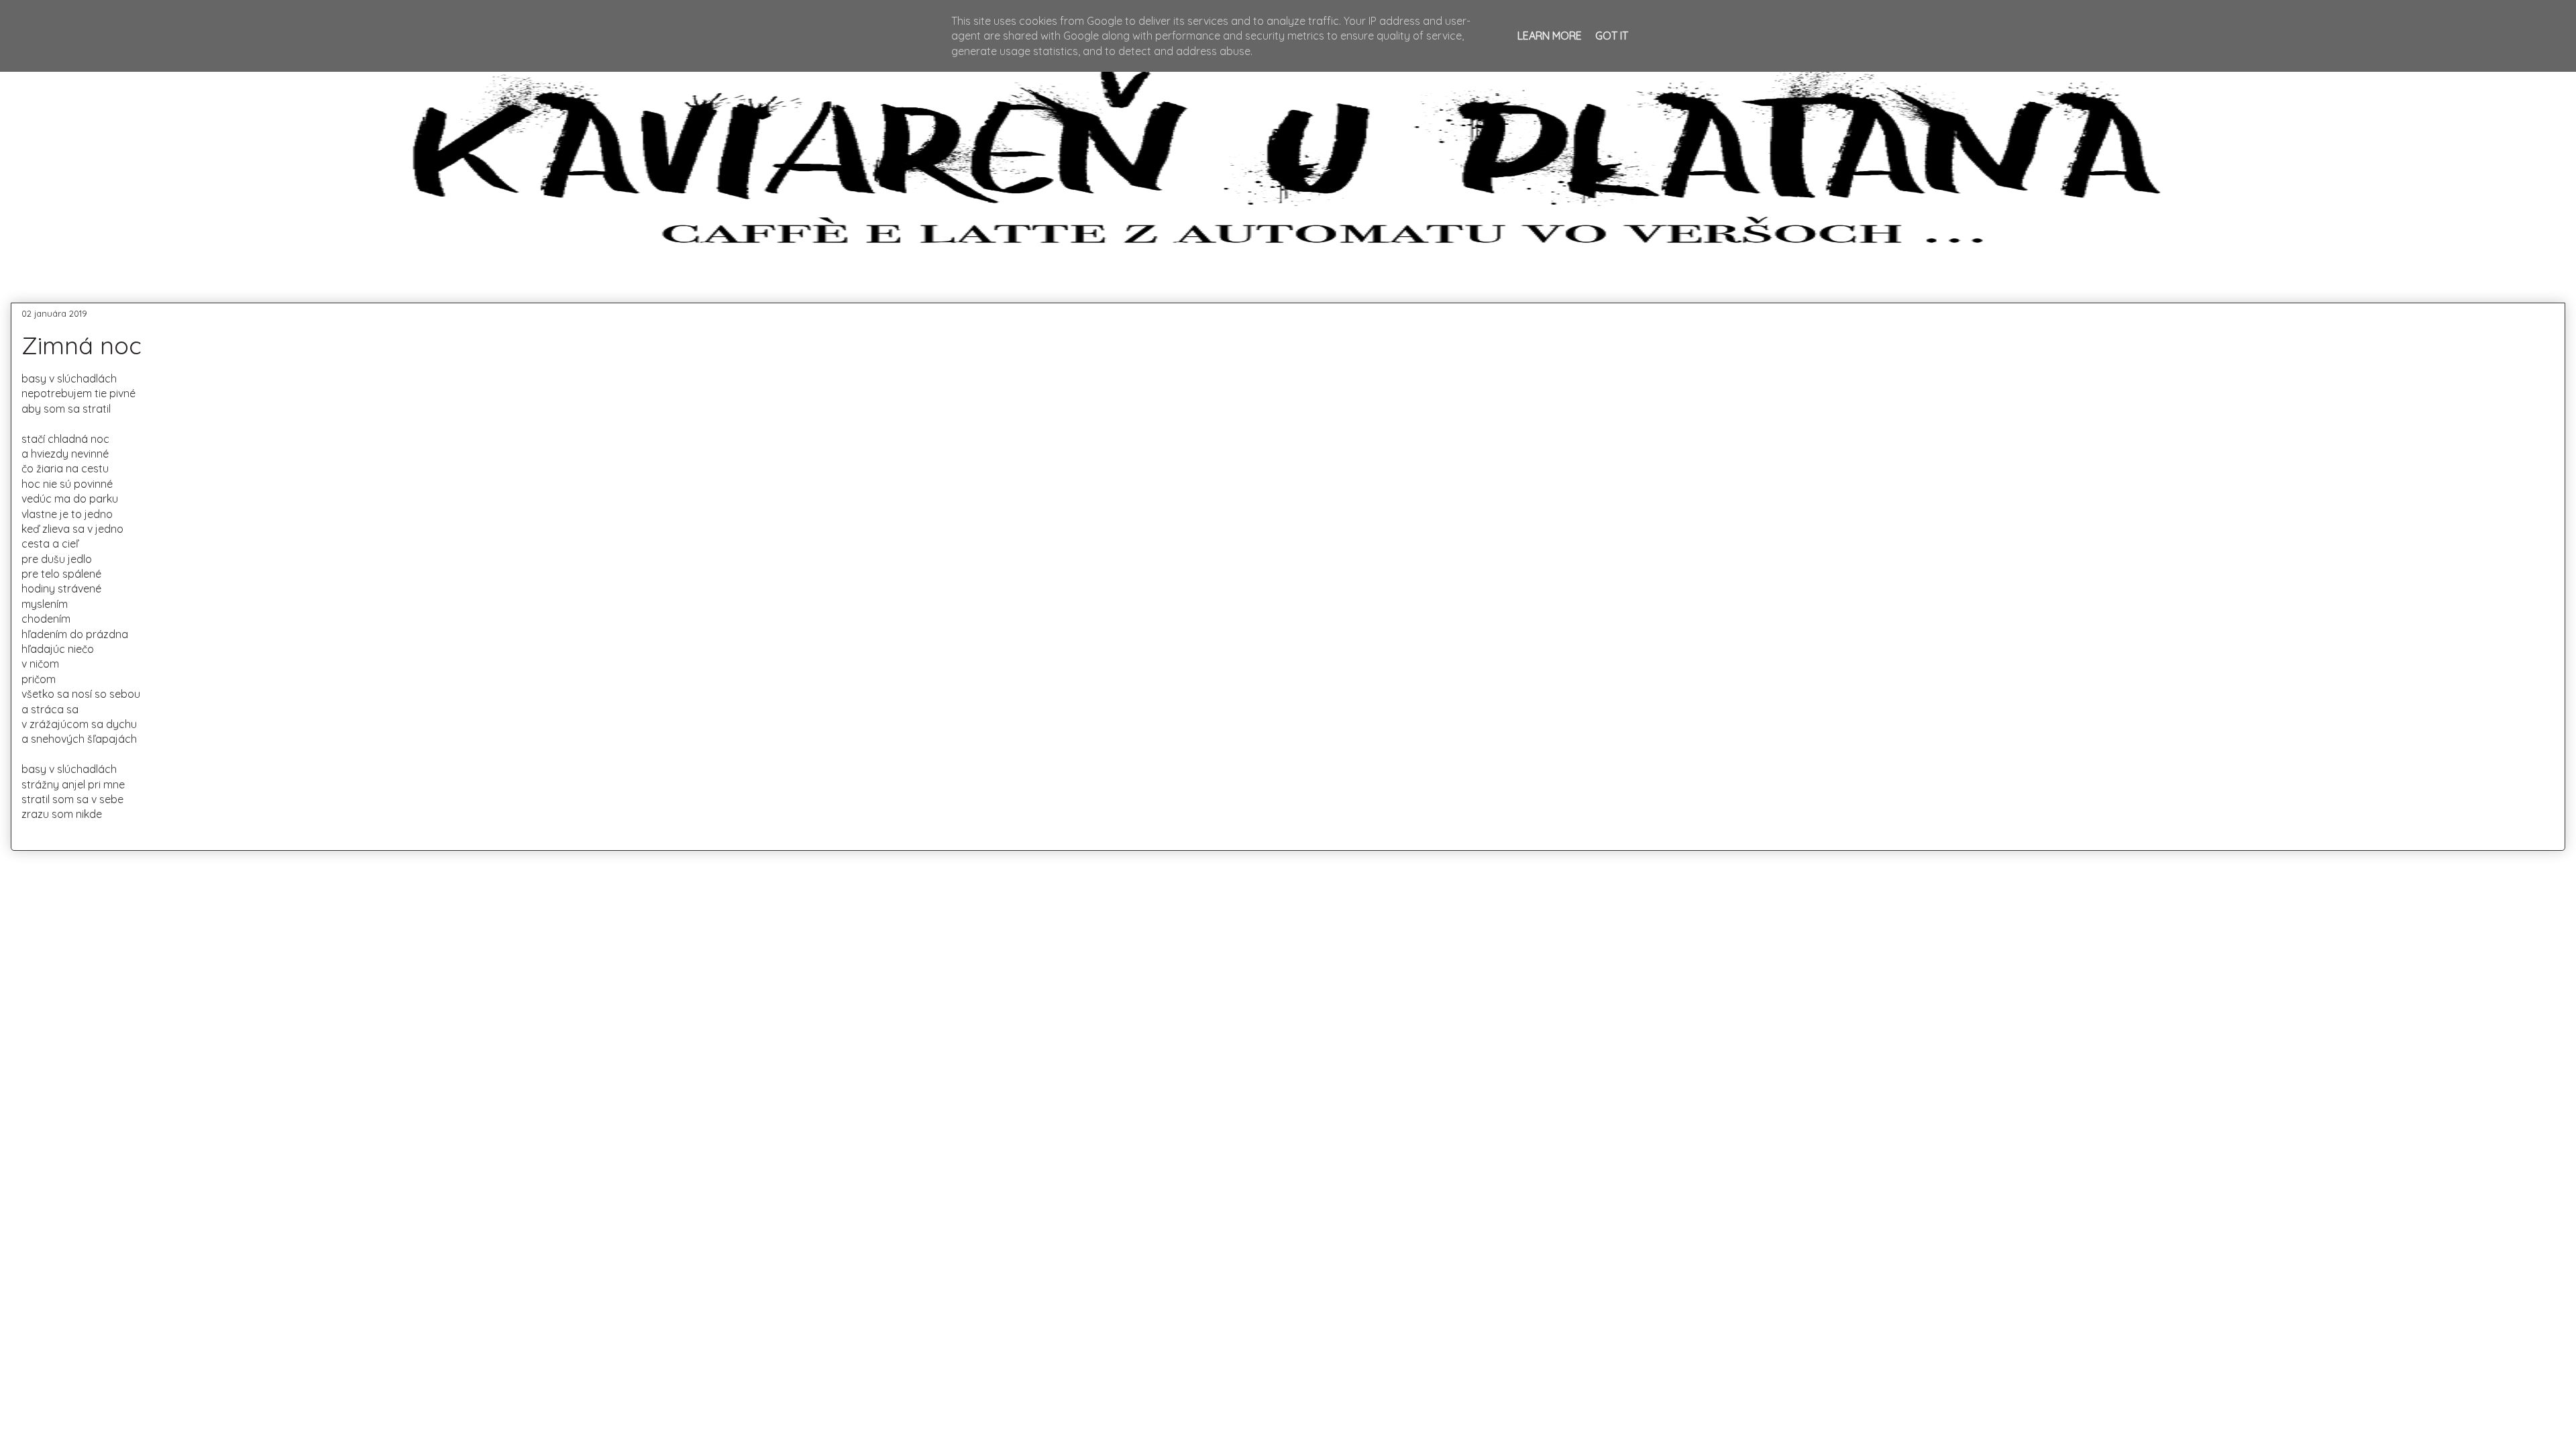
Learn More (1550, 36)
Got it (1612, 36)
